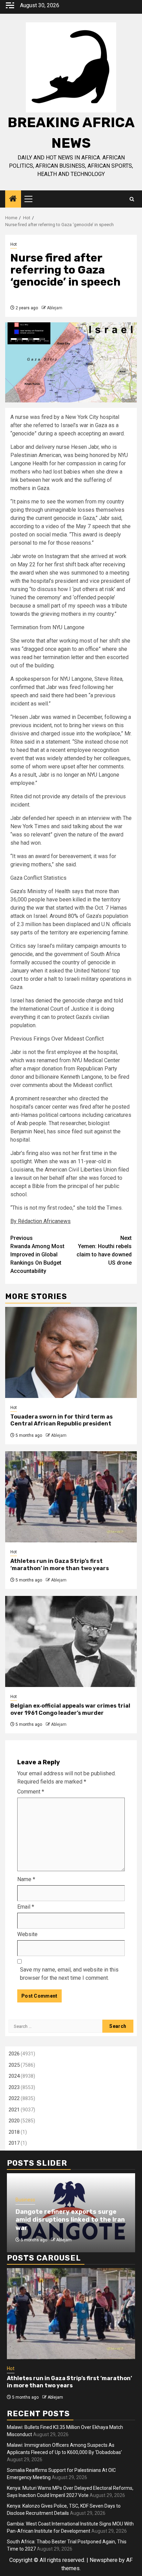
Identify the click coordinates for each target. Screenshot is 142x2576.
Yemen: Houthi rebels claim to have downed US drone (104, 1250)
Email (26, 1907)
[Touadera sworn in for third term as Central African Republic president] (71, 1352)
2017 (14, 2143)
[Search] (132, 199)
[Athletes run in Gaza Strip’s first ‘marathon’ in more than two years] (71, 1497)
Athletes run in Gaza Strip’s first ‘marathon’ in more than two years (60, 1565)
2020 (14, 2121)
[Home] (13, 199)
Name (26, 1879)
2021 (14, 2110)
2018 (14, 2132)
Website (27, 1934)
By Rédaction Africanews (40, 1221)
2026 (14, 2054)
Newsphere (104, 2560)
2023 (14, 2087)
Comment (31, 1792)
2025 (14, 2065)
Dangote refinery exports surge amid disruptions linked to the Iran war (70, 2220)
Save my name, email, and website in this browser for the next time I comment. (69, 1974)
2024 (14, 2076)
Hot (14, 244)
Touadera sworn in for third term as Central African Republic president (62, 1420)
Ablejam (55, 308)
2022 (14, 2098)
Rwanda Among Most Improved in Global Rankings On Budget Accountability (37, 1254)
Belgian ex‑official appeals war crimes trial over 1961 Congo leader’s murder (70, 1709)
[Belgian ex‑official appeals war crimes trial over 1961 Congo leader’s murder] (71, 1641)
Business (25, 2200)
